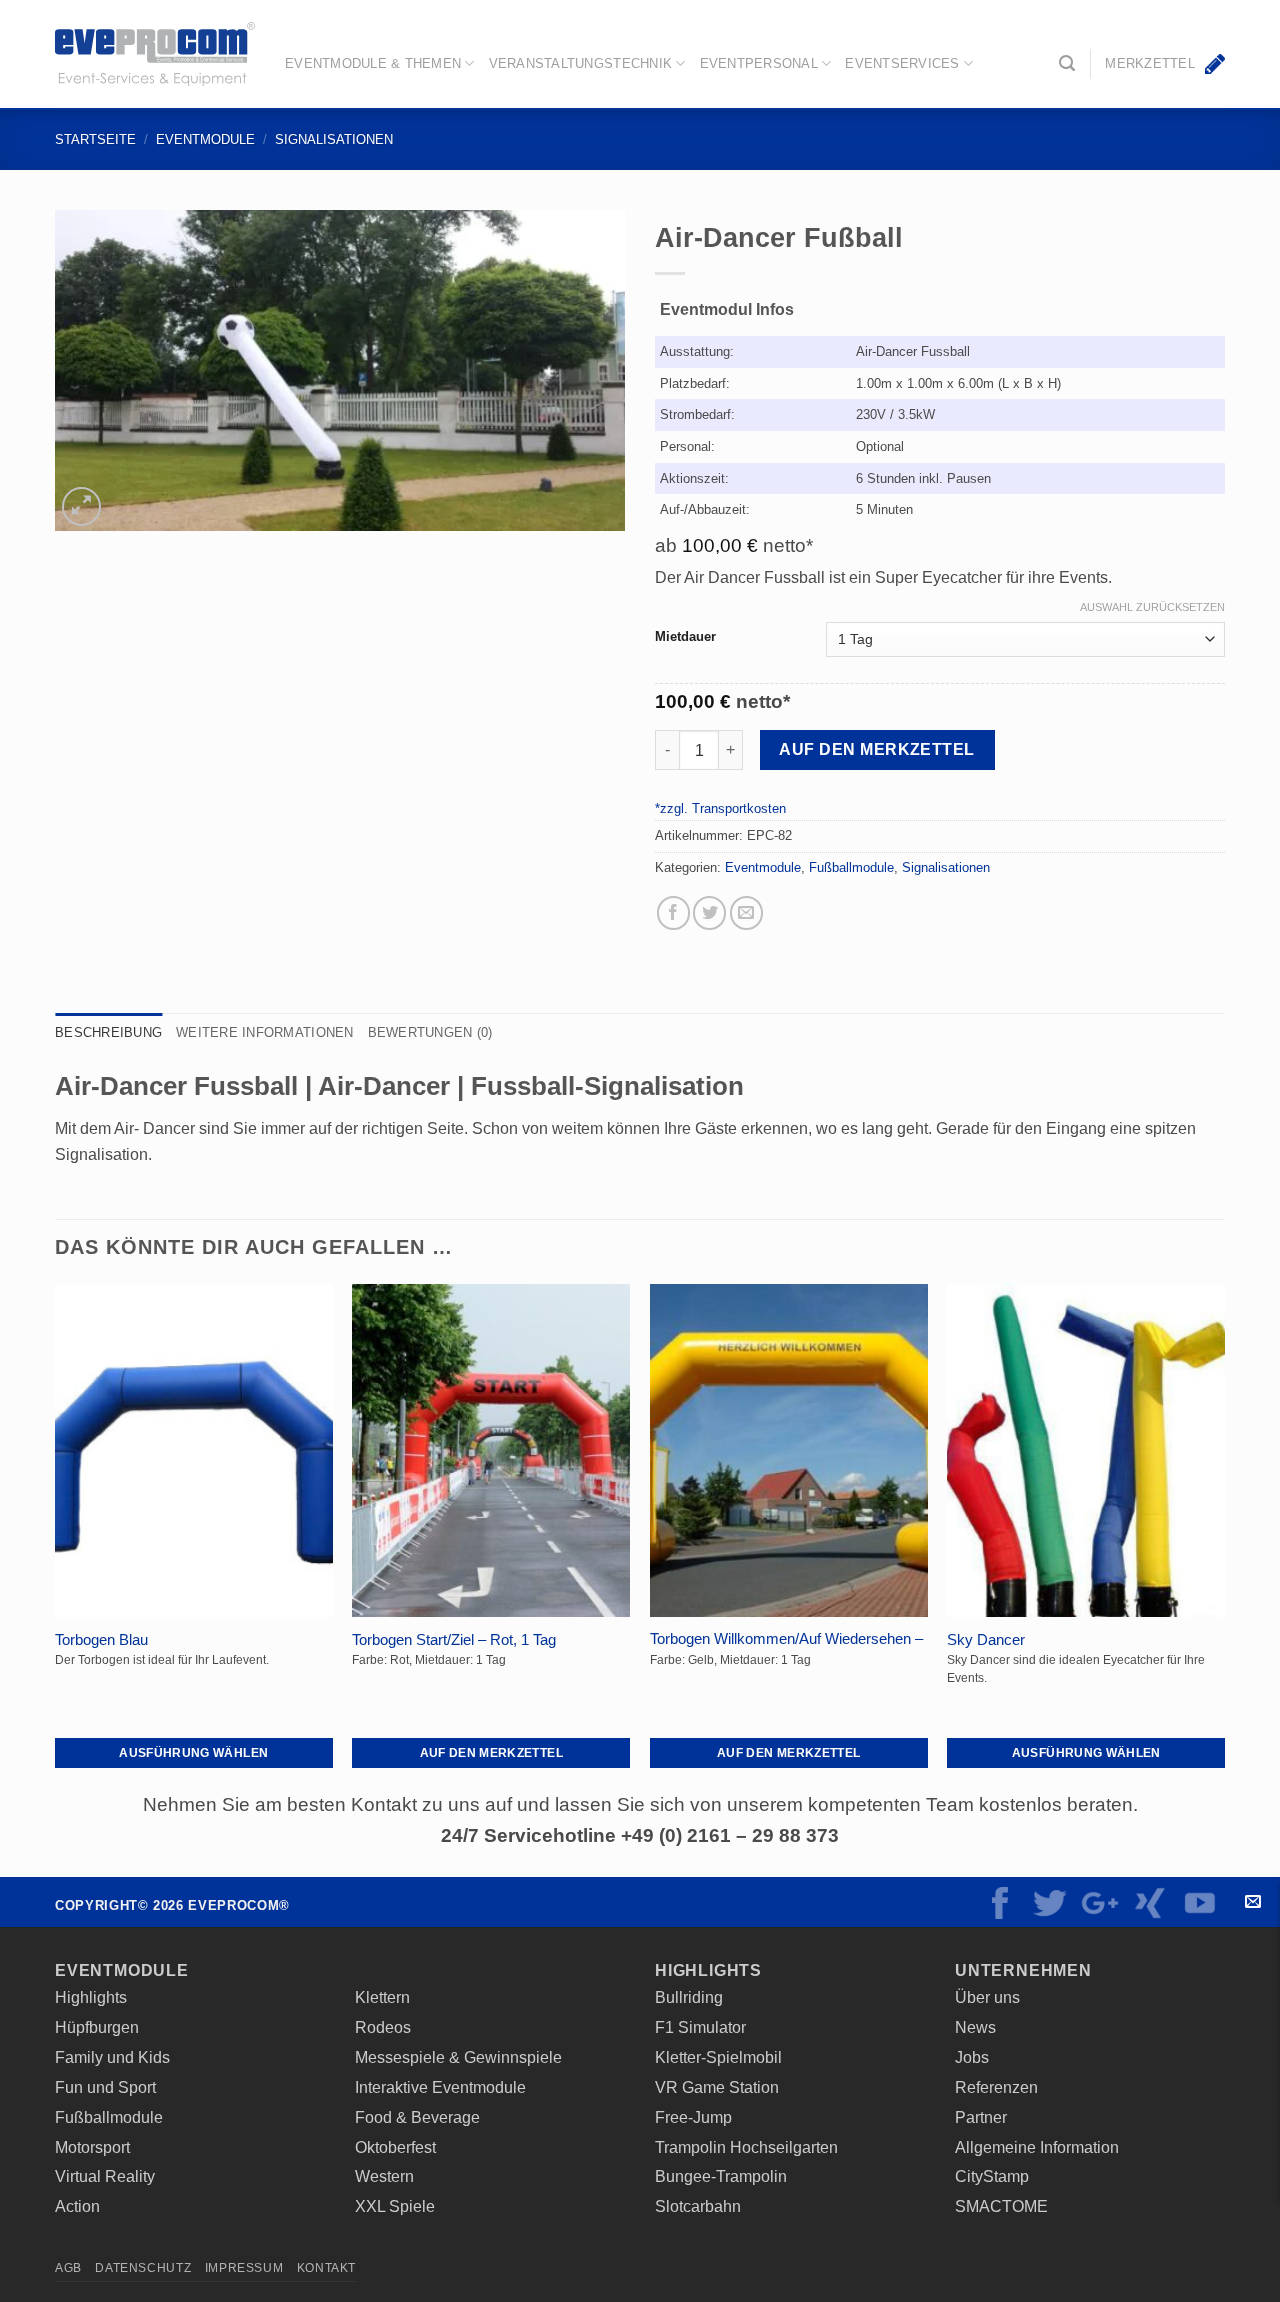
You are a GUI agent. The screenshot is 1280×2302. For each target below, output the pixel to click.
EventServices (902, 63)
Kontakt (1252, 1902)
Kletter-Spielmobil (718, 2057)
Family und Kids (112, 2057)
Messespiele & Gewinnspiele (458, 2057)
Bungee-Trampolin (721, 2176)
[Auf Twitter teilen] (709, 912)
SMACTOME (1001, 2206)
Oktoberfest (395, 2147)
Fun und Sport (105, 2087)
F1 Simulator (700, 2027)
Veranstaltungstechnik (580, 63)
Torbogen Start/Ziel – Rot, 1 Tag (454, 1640)
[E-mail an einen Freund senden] (746, 912)
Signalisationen (334, 139)
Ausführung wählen (193, 1752)
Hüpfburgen (97, 2027)
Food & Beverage (417, 2117)
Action (77, 2206)
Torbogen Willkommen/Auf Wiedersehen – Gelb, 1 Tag (786, 1648)
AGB (68, 2268)
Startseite (95, 139)
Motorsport (92, 2147)
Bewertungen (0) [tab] (430, 1032)
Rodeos (383, 2027)
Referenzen (996, 2087)
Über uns (987, 1997)
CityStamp (992, 2176)
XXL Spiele (395, 2206)
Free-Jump (693, 2117)
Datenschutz (143, 2268)
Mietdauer (685, 637)
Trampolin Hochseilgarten (746, 2147)
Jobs (972, 2057)
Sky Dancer (986, 1640)
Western (384, 2176)
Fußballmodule (851, 867)
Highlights (91, 1997)
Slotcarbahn (698, 2206)
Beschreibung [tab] (108, 1032)
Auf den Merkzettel (876, 749)
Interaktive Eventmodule (440, 2087)
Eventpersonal (759, 63)
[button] (1067, 63)
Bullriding (689, 1997)
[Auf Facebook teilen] (673, 912)
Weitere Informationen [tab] (264, 1032)
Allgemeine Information (1037, 2147)
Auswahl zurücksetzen (1152, 607)
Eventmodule (205, 139)
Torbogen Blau (101, 1640)
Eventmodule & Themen (373, 63)
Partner (981, 2117)
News (975, 2027)
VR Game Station (717, 2087)
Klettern (382, 1997)
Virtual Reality (105, 2176)
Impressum (244, 2268)
